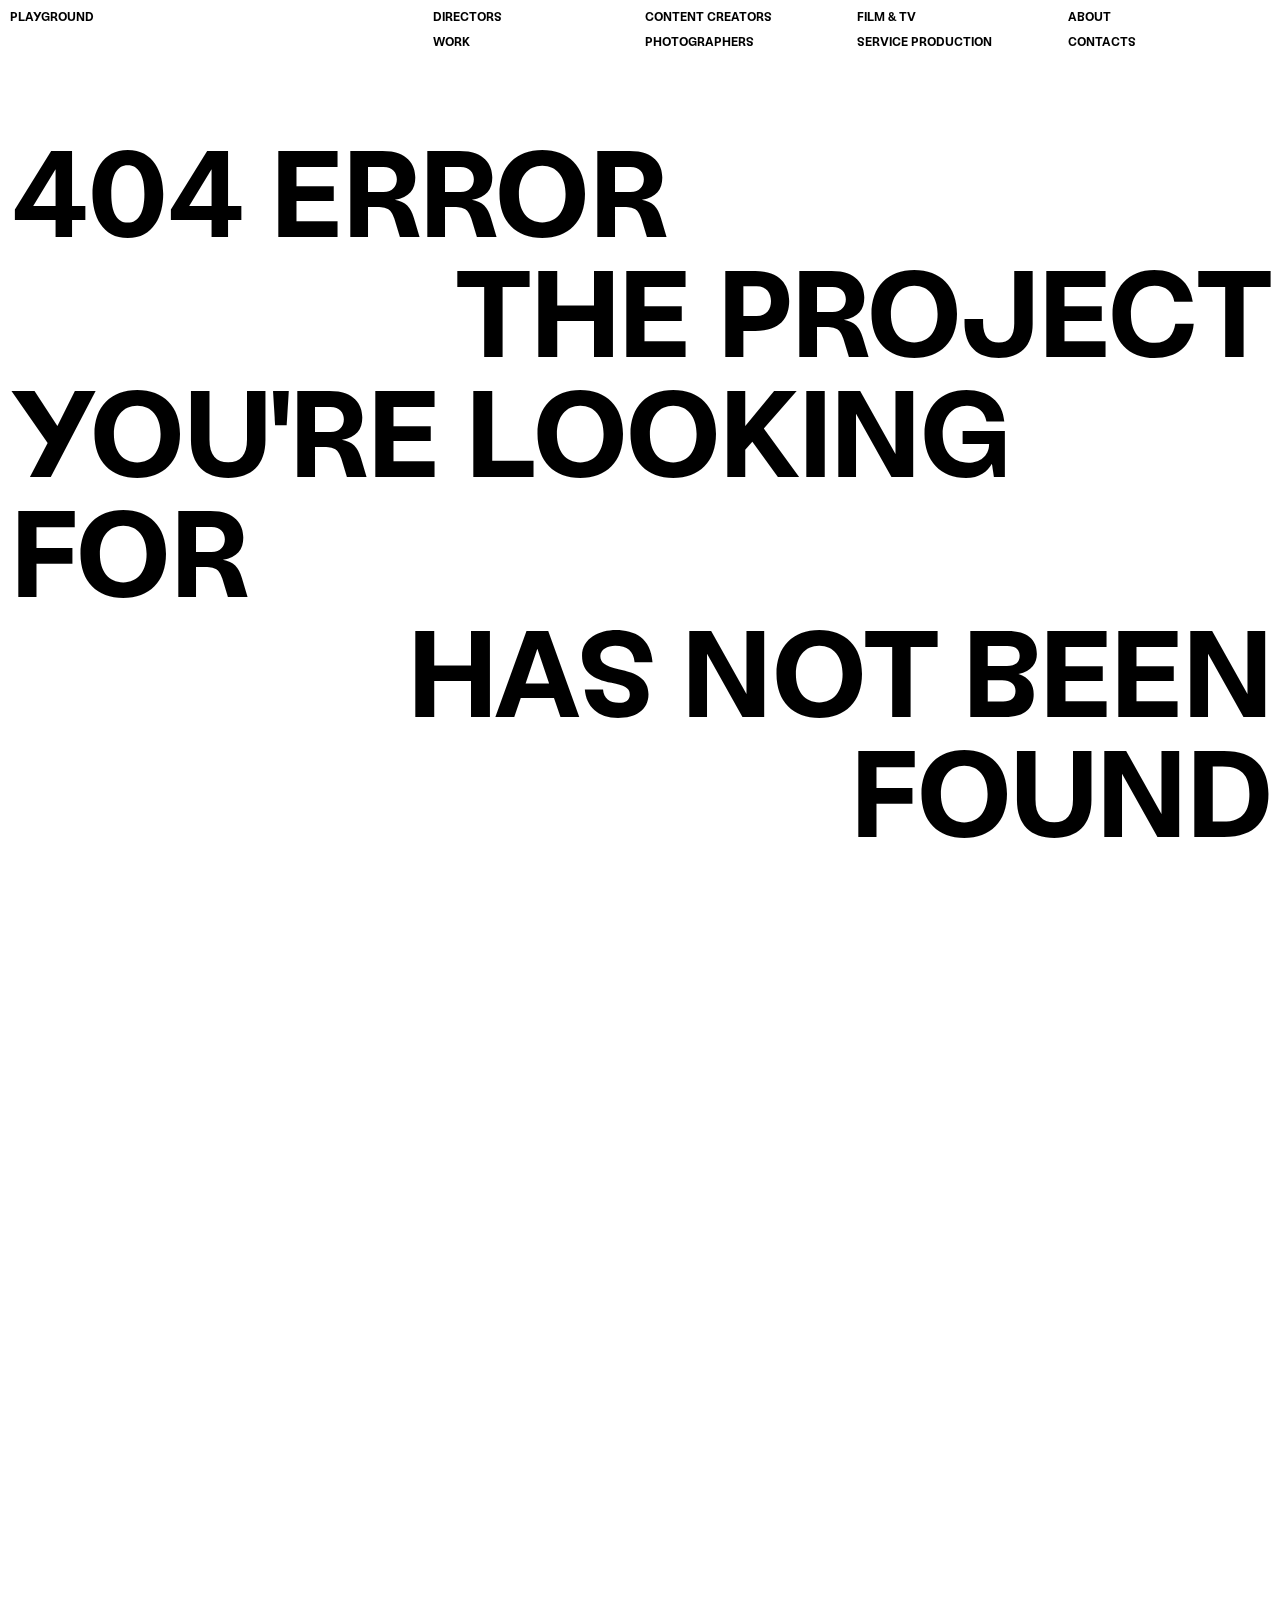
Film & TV (886, 16)
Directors (467, 16)
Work (451, 41)
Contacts (1102, 41)
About (1089, 16)
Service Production (924, 41)
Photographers (699, 41)
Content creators (708, 16)
